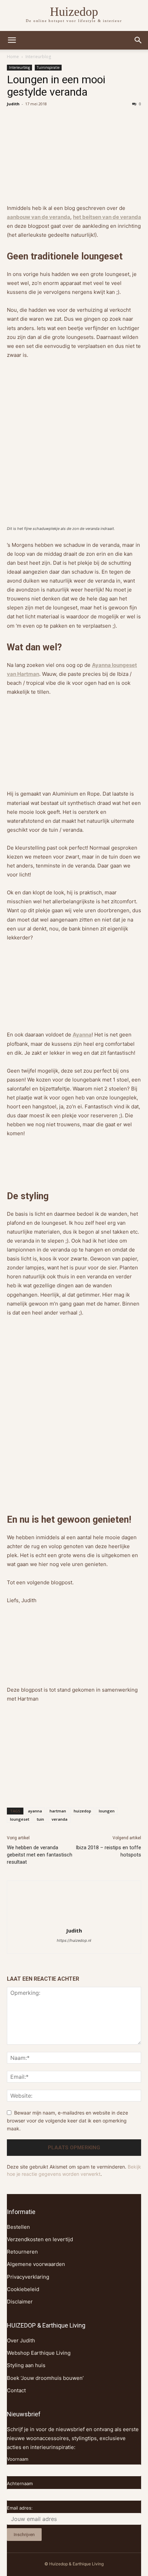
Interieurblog (38, 57)
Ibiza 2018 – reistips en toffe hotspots (108, 1851)
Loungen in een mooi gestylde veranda (56, 86)
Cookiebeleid (23, 2289)
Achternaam (20, 2483)
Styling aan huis (26, 2365)
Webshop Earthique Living (39, 2353)
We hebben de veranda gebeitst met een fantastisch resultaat (40, 1855)
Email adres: (20, 2508)
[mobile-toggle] (12, 40)
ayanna (35, 1811)
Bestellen (18, 2227)
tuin (40, 1819)
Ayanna (82, 1035)
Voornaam (18, 2459)
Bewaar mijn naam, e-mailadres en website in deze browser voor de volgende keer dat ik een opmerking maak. (67, 2120)
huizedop (82, 1811)
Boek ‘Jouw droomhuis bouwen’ (45, 2378)
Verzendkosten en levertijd (40, 2239)
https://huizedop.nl (74, 1940)
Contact (16, 2390)
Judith (13, 104)
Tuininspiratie (48, 67)
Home (13, 57)
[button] (138, 40)
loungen (107, 1811)
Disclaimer (20, 2302)
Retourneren (22, 2252)
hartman (58, 1811)
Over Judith (21, 2340)
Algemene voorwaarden (36, 2264)
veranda (60, 1819)
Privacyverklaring (28, 2277)
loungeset (20, 1819)
